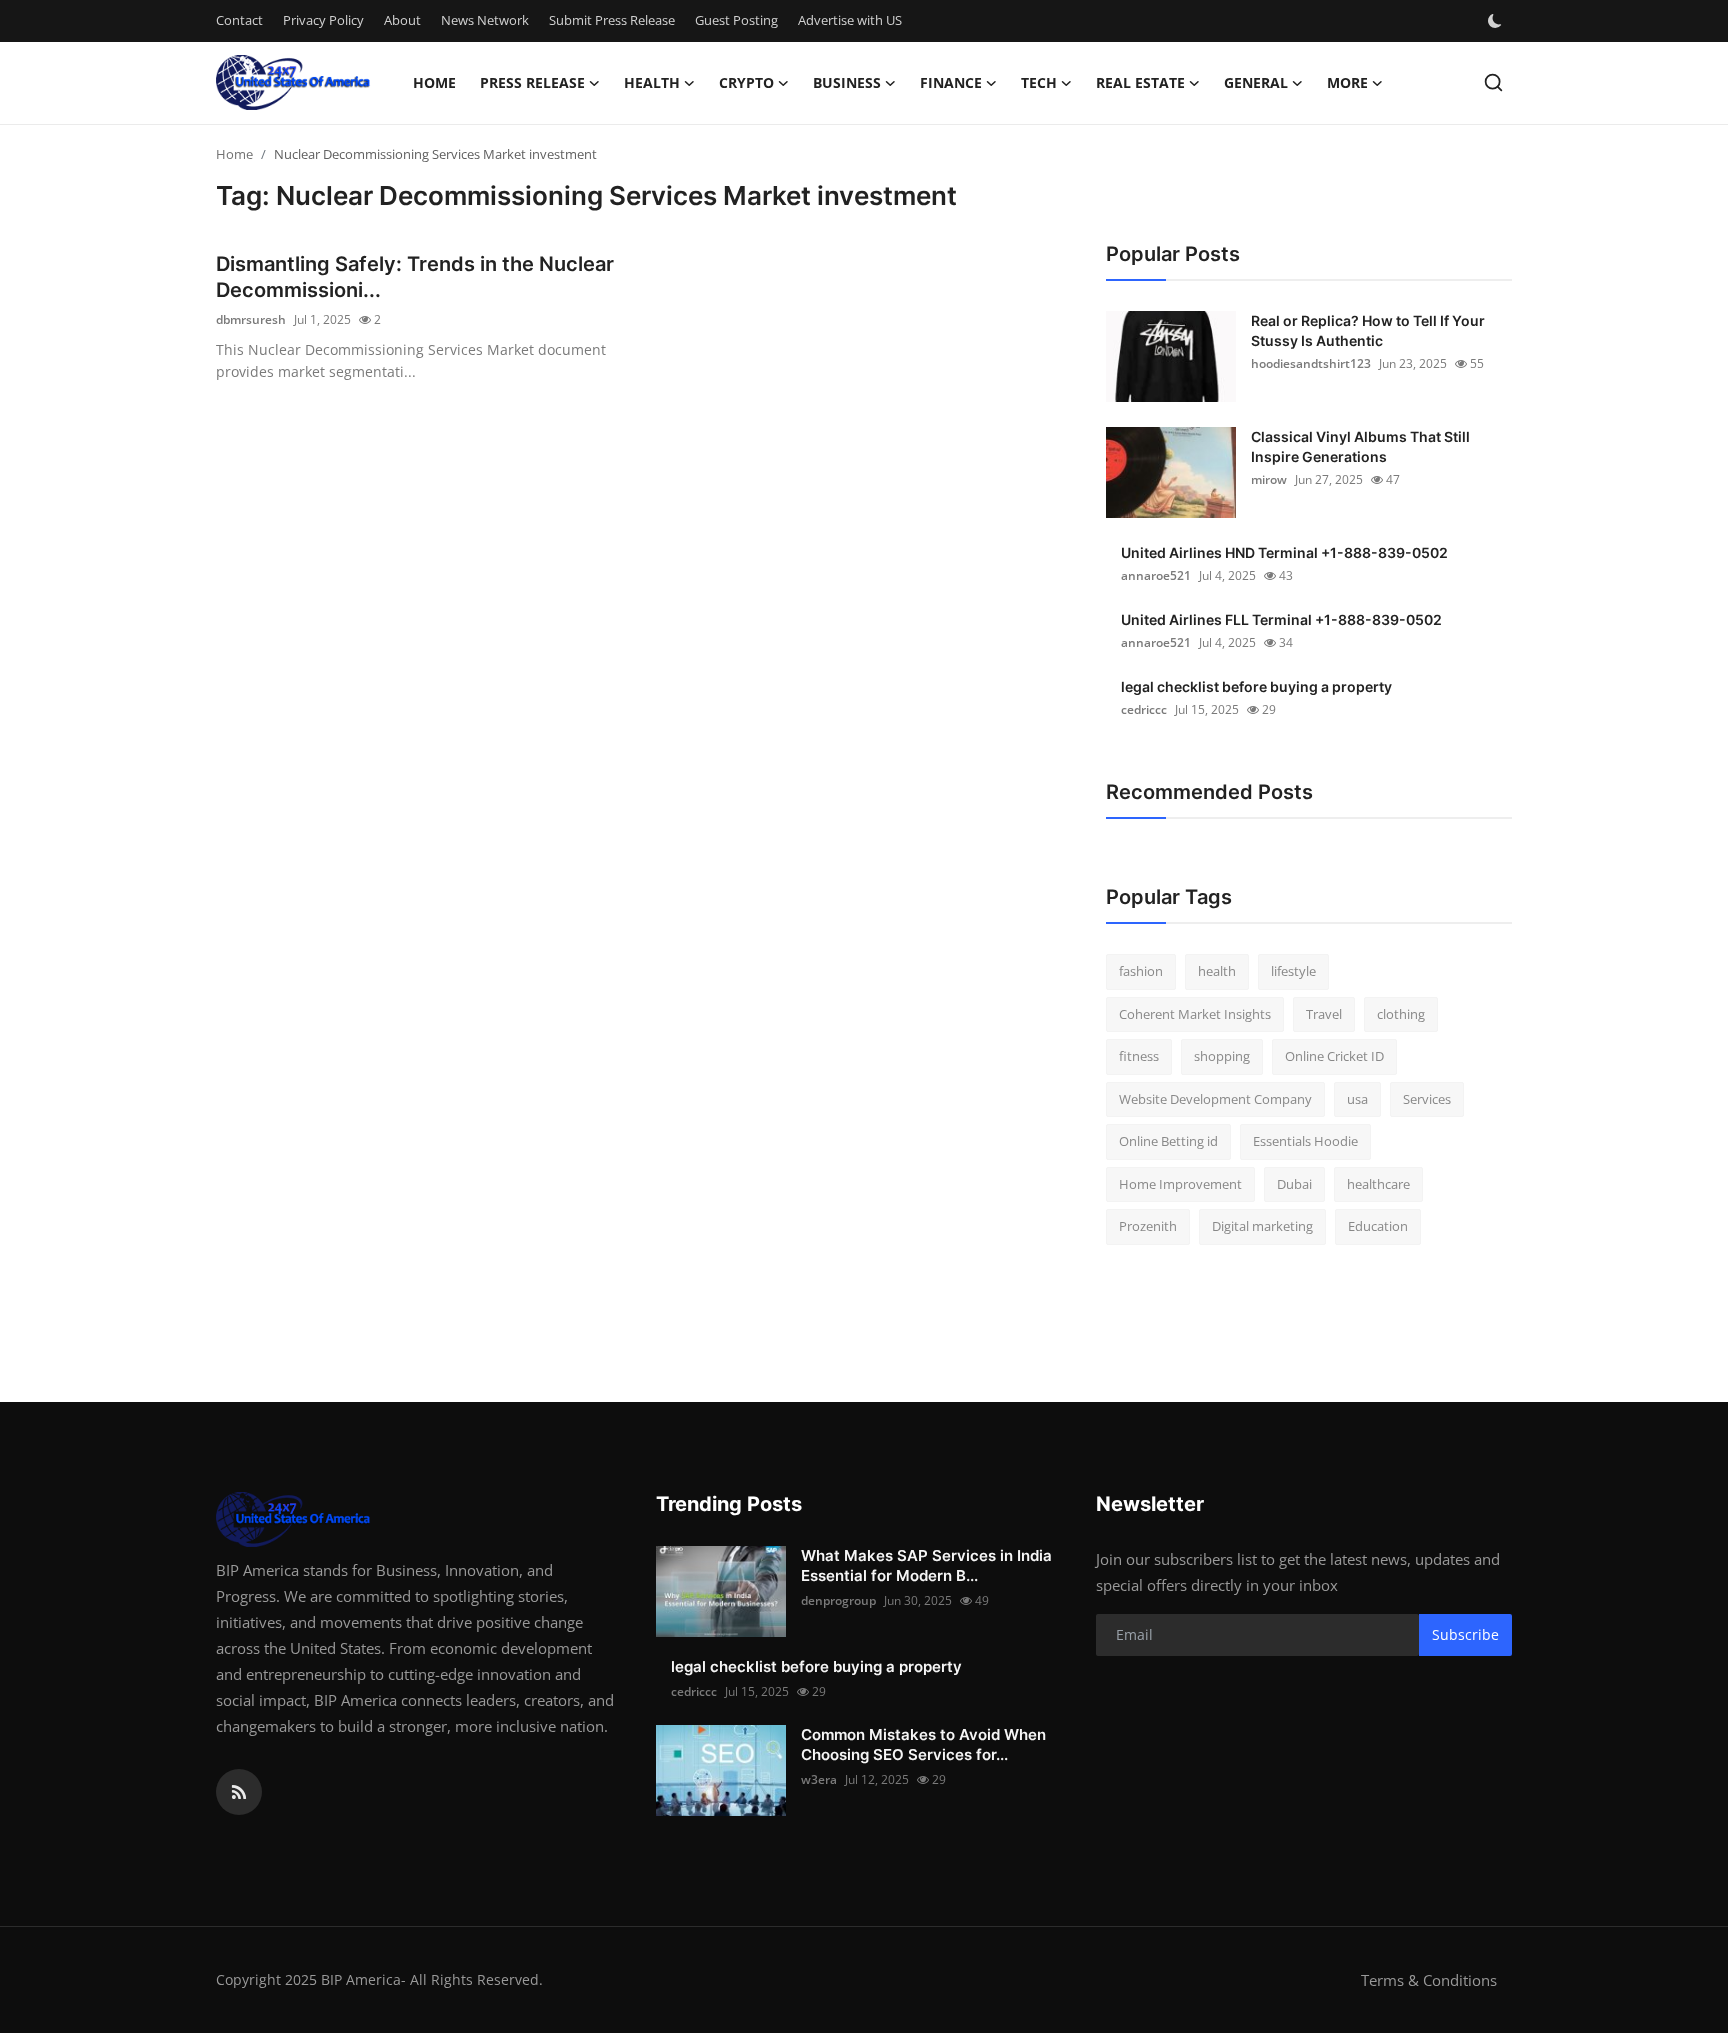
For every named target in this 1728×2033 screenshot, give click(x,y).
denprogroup (838, 1600)
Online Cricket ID (1334, 1056)
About (402, 20)
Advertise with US (850, 20)
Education (1378, 1226)
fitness (1139, 1056)
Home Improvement (1180, 1184)
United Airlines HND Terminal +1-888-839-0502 (1284, 552)
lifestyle (1293, 971)
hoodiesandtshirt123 (1311, 363)
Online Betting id (1168, 1141)
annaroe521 (1156, 575)
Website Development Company (1215, 1099)
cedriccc (1144, 709)
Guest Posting (736, 20)
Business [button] (847, 82)
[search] (1493, 82)
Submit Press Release (612, 20)
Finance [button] (951, 82)
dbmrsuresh (251, 319)
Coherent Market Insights (1195, 1014)
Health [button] (652, 82)
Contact (239, 20)
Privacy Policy (323, 20)
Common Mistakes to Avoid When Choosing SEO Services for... (923, 1744)
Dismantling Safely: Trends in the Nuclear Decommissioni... (415, 277)
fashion (1141, 971)
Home (434, 82)
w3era (819, 1779)
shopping (1222, 1056)
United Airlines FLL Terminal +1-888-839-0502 (1281, 619)
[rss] (239, 1792)
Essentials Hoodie (1305, 1141)
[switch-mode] (1497, 21)
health (1217, 971)
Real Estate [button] (1140, 82)
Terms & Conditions (1429, 1980)
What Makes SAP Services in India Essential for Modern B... (926, 1565)
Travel (1324, 1014)
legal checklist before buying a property (1256, 686)
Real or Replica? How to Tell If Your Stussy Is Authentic (1368, 330)
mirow (1269, 479)
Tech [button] (1039, 82)
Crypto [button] (746, 82)
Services (1427, 1099)
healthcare (1378, 1184)
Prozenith (1148, 1226)
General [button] (1256, 82)
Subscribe (1465, 1634)
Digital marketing (1262, 1226)
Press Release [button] (532, 82)
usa (1357, 1099)
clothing (1401, 1014)
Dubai (1294, 1184)
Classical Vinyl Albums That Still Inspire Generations (1360, 446)
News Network (485, 20)
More (1347, 82)
